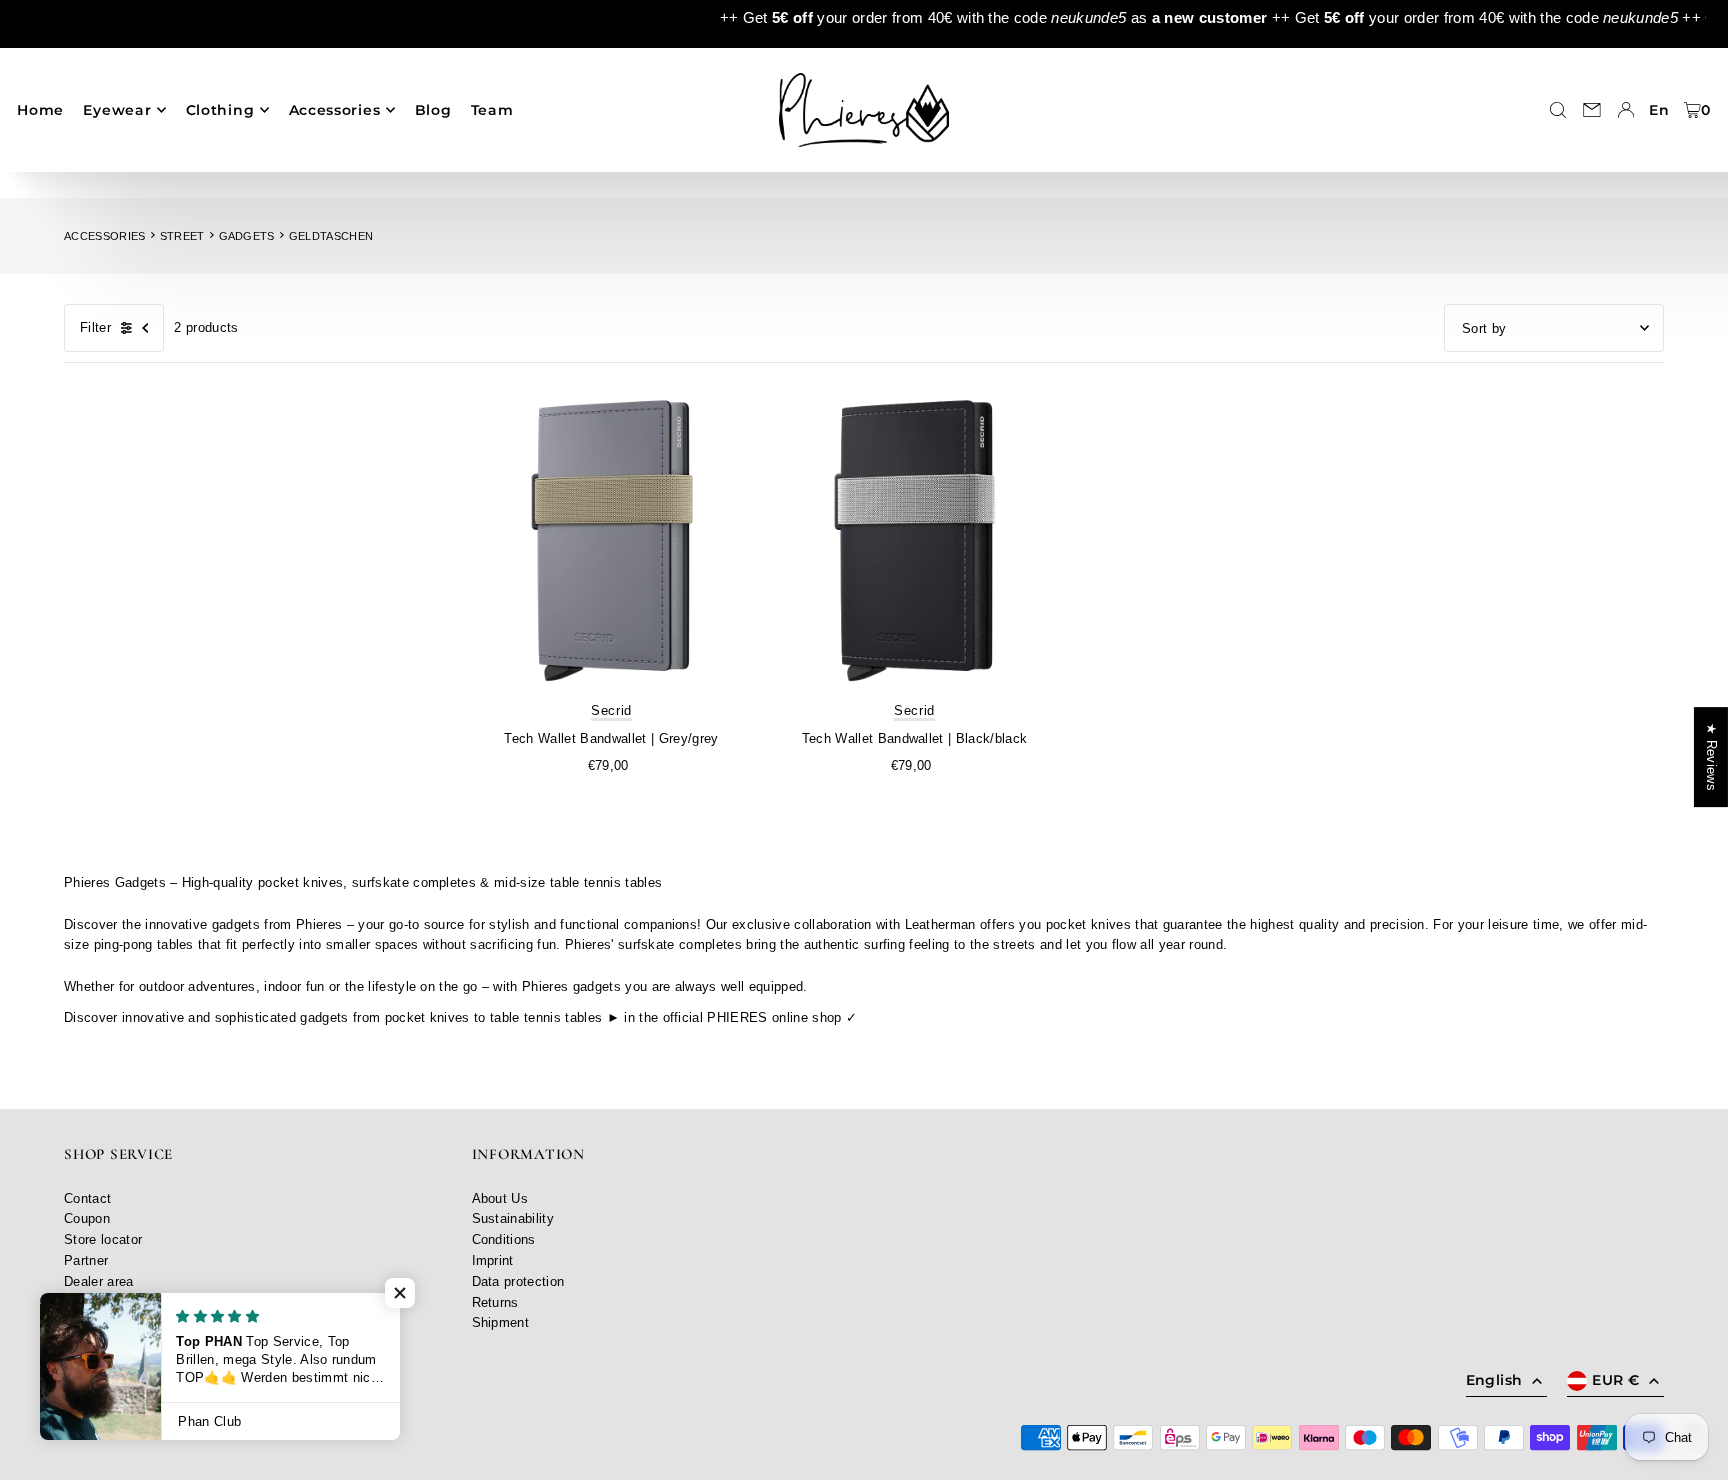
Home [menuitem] (40, 110)
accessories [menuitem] (335, 110)
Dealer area (99, 1281)
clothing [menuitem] (220, 110)
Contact (87, 1198)
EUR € (1615, 1380)
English (1494, 1380)
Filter (95, 327)
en (1659, 110)
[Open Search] (1558, 110)
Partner (86, 1260)
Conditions (504, 1239)
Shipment (501, 1322)
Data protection (518, 1281)
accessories (105, 236)
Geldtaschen (331, 236)
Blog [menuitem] (433, 110)
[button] (400, 1293)
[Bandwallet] (611, 542)
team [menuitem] (492, 110)
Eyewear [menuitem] (117, 110)
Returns (495, 1302)
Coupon (87, 1218)
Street (182, 236)
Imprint (493, 1260)
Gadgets (247, 236)
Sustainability (513, 1218)
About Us (500, 1198)
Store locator (103, 1239)
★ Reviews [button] (1711, 757)
